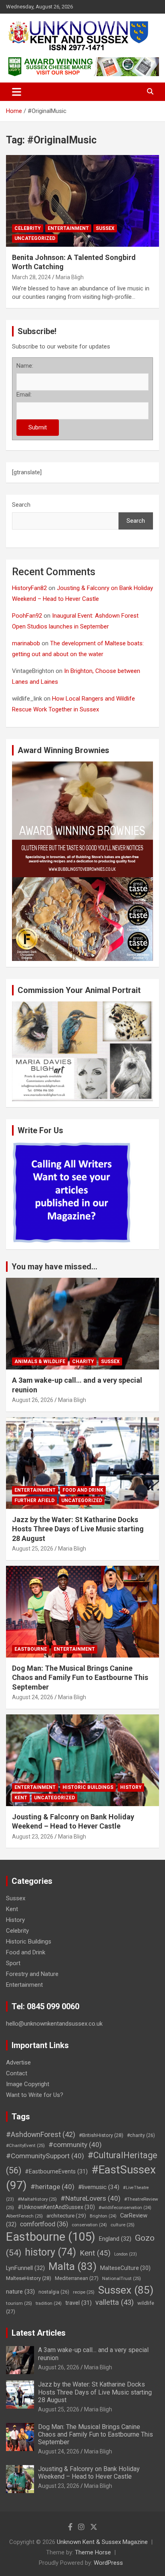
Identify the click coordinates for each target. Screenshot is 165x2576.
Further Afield (34, 1500)
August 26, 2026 (33, 1400)
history (50, 2252)
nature (20, 2292)
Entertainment (68, 228)
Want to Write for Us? (35, 2095)
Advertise (18, 2062)
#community (75, 2145)
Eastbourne (31, 1649)
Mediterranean (77, 2278)
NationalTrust (122, 2278)
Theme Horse (93, 2552)
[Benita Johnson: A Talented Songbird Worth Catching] (82, 201)
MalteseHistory (29, 2278)
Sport (13, 1963)
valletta (115, 2302)
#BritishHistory (101, 2135)
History (131, 1787)
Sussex (105, 228)
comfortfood (44, 2224)
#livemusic (99, 2187)
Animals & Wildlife (40, 1362)
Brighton (103, 2216)
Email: (24, 395)
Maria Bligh (70, 277)
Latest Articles (39, 2333)
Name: (25, 366)
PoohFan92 (27, 616)
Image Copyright (28, 2084)
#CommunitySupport (45, 2156)
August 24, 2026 (33, 1697)
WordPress (108, 2563)
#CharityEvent (25, 2145)
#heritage (52, 2187)
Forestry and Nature (32, 1974)
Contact (17, 2073)
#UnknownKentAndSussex (56, 2207)
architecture (66, 2215)
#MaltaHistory (37, 2199)
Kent (21, 1798)
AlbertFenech (24, 2216)
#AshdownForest (41, 2134)
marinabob (26, 643)
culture (123, 2225)
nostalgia (54, 2292)
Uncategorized (35, 238)
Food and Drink (83, 1490)
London (126, 2254)
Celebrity (28, 228)
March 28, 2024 (31, 277)
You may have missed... (54, 1267)
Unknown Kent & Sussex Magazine (102, 2542)
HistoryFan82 (29, 588)
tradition (49, 2303)
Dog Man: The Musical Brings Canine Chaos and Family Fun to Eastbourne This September (80, 1678)
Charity (83, 1362)
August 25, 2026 (33, 1549)
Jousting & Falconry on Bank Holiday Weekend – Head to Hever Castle (89, 2473)
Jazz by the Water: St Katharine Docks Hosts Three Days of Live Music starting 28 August (78, 1529)
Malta (72, 2266)
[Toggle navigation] (17, 92)
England (115, 2239)
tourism (19, 2303)
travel (78, 2303)
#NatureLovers (91, 2198)
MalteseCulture (125, 2268)
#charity (141, 2135)
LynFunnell (25, 2268)
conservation (89, 2225)
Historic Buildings (88, 1787)
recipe (84, 2292)
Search (21, 505)
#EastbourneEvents (56, 2172)
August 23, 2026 (33, 1837)
